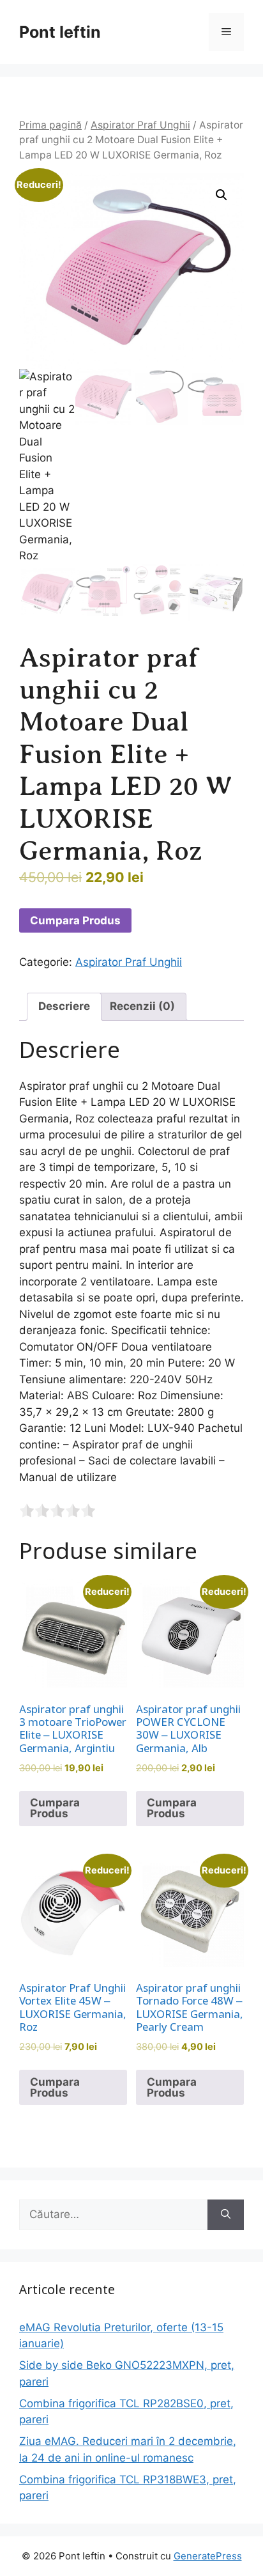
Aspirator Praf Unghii (140, 125)
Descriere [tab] (64, 1006)
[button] (222, 195)
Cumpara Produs (75, 920)
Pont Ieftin (60, 32)
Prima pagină (50, 125)
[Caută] (226, 2215)
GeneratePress (208, 2556)
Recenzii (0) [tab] (142, 1006)
